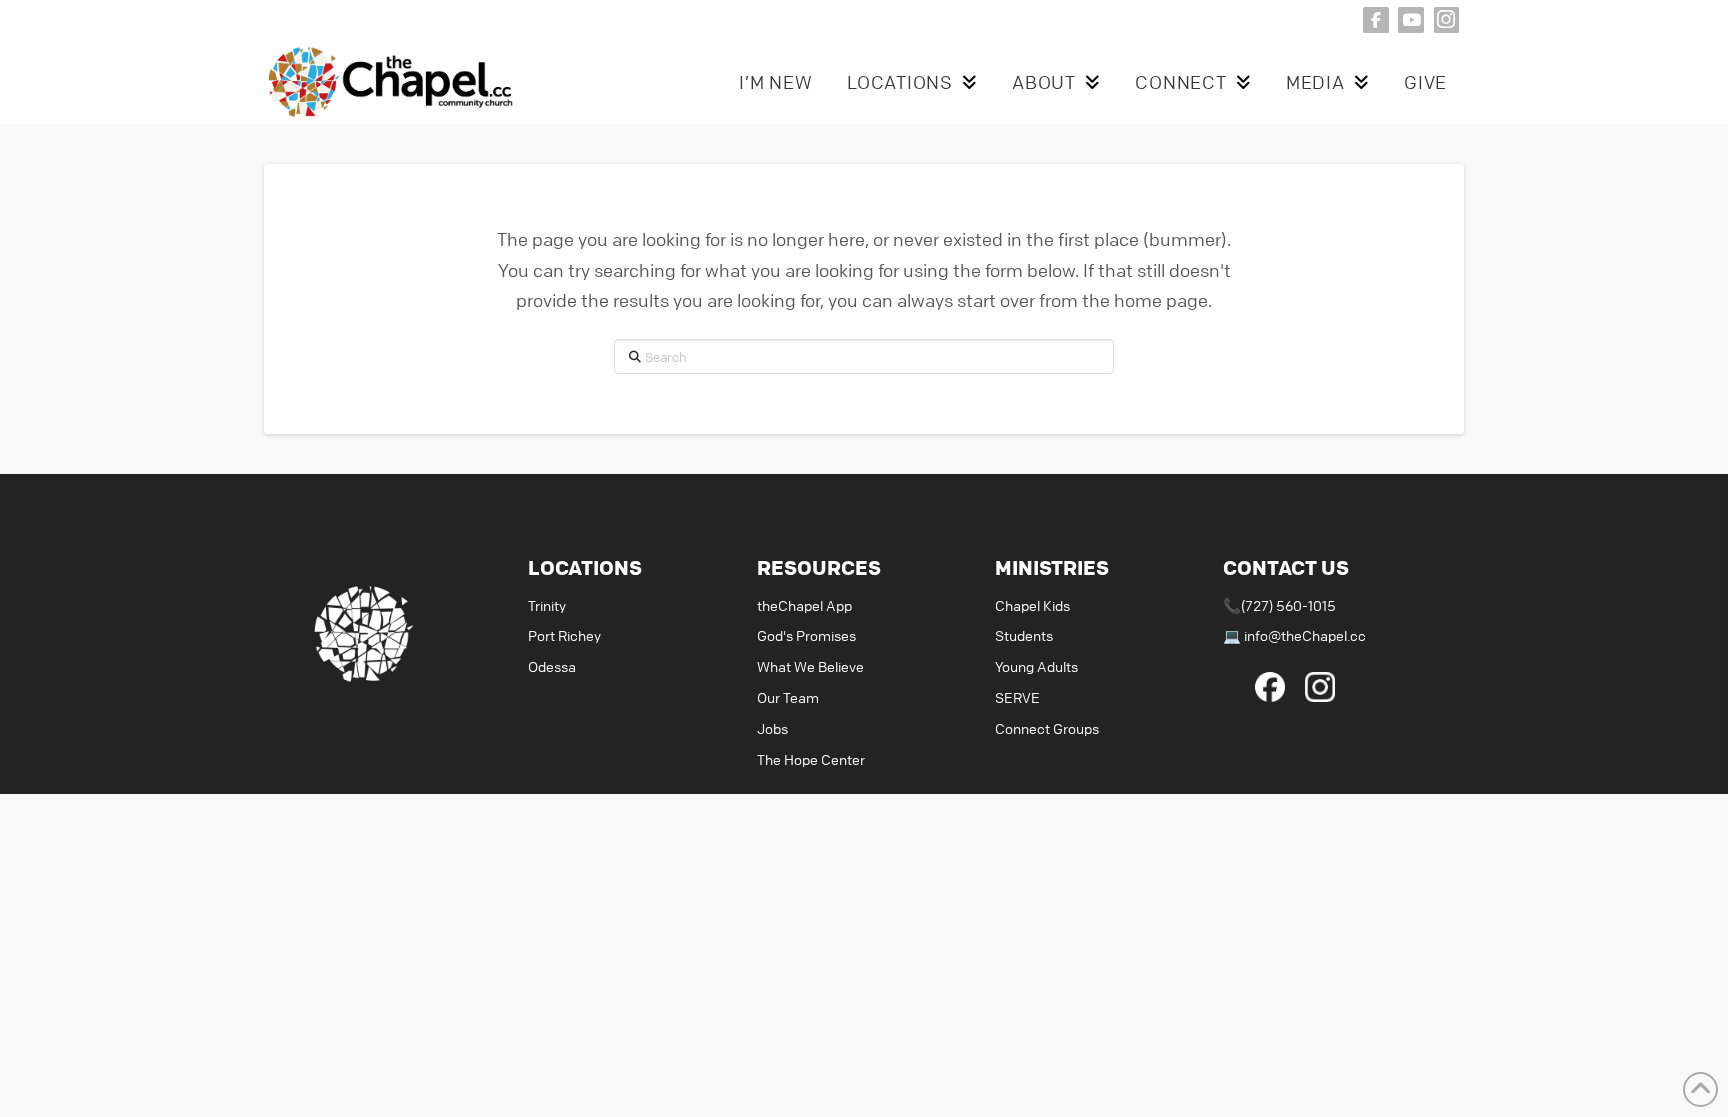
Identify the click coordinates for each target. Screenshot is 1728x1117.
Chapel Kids (1032, 605)
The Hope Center (811, 759)
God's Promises (806, 635)
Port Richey (564, 635)
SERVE (1017, 697)
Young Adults (1036, 666)
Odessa (552, 666)
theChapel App (804, 605)
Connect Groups (1047, 728)
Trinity (547, 605)
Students (1024, 635)
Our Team (788, 697)
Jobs (772, 728)
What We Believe (810, 666)
